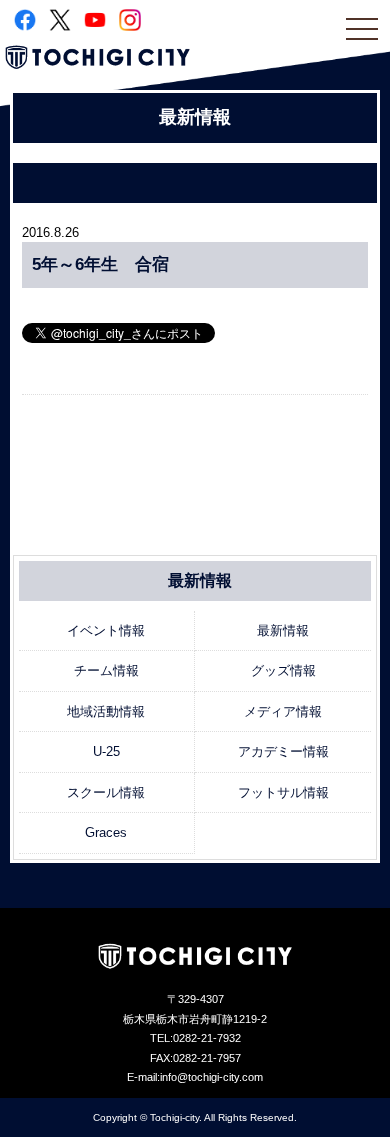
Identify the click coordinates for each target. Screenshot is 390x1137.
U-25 (106, 751)
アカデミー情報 (283, 751)
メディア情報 (283, 711)
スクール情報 (106, 792)
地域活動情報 (106, 711)
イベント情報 (106, 630)
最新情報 (283, 630)
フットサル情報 (283, 792)
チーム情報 (106, 670)
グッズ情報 (283, 670)
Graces (106, 832)
